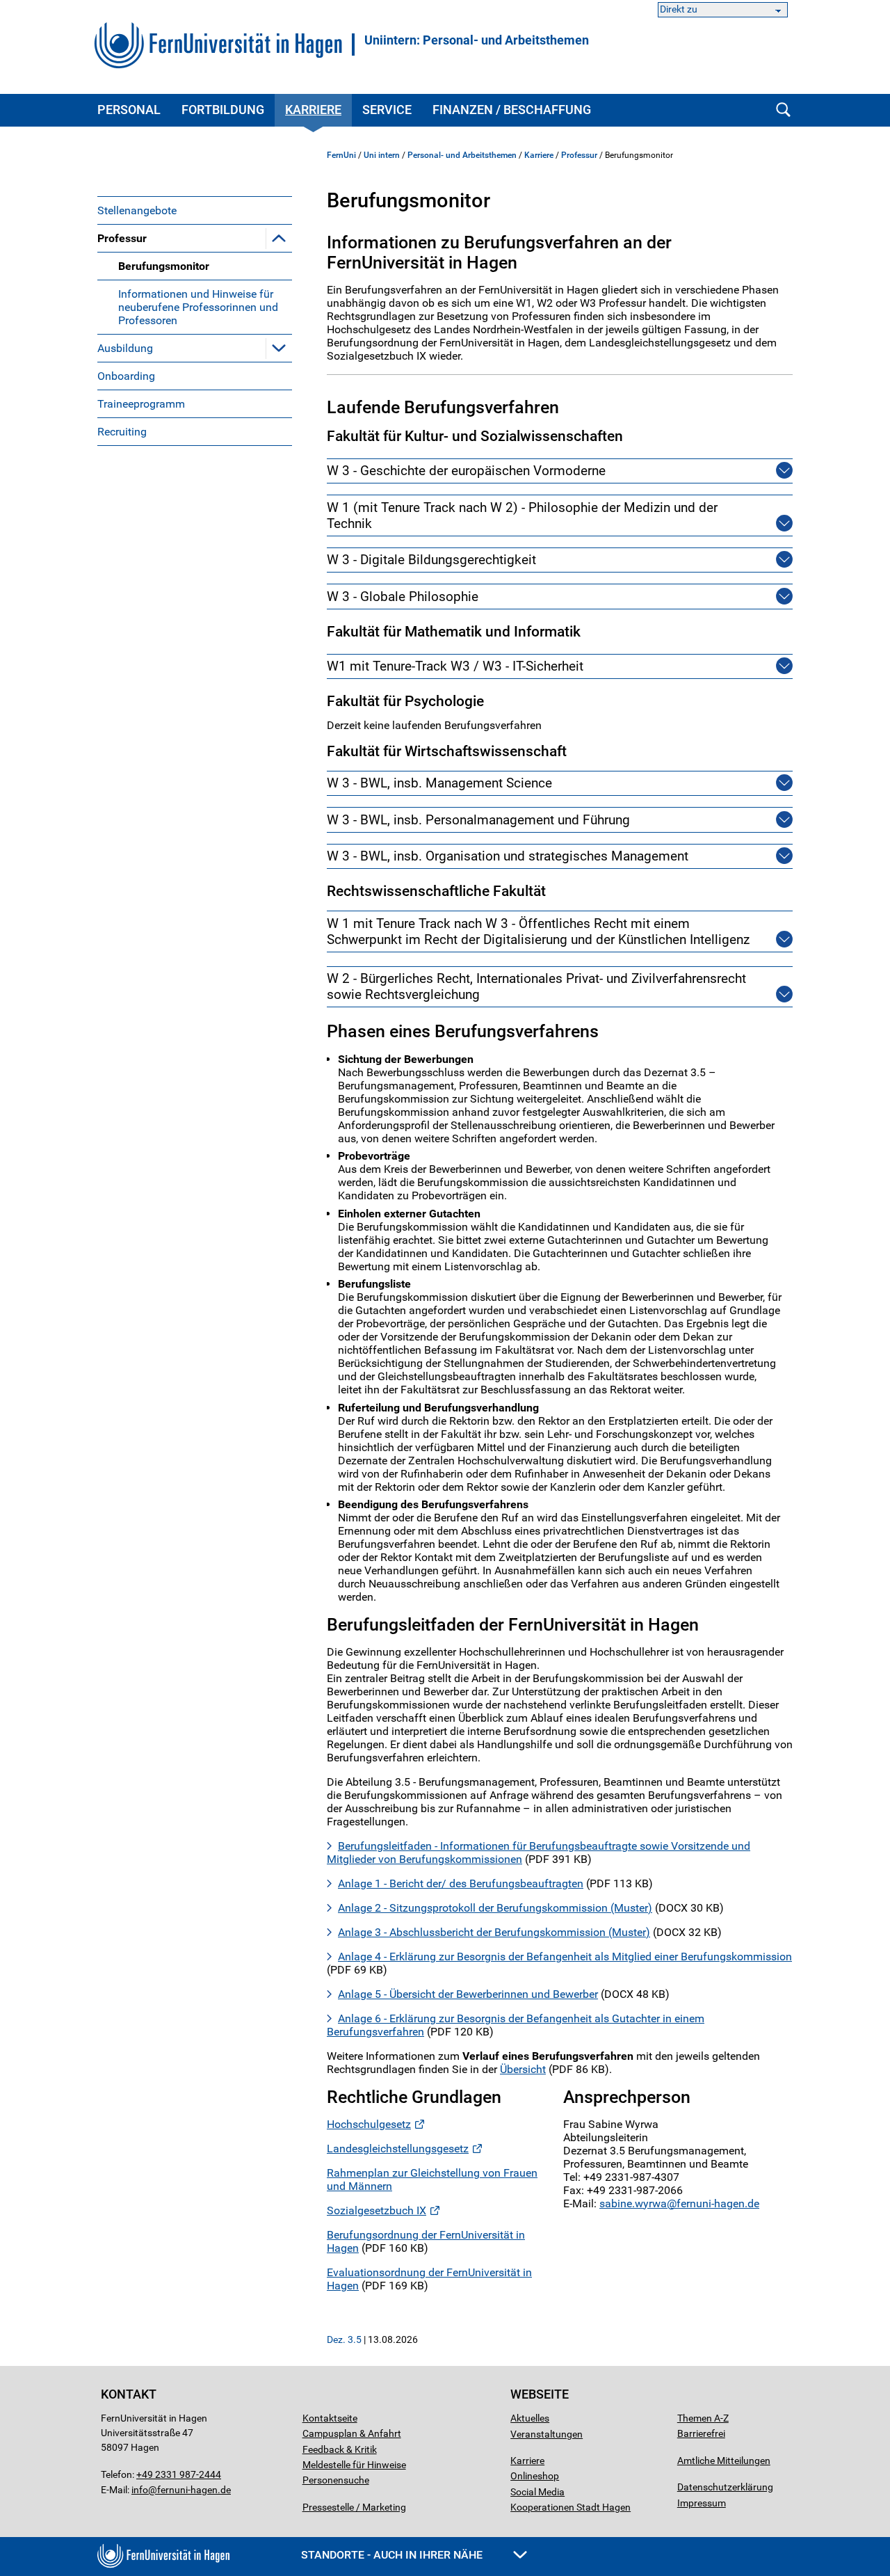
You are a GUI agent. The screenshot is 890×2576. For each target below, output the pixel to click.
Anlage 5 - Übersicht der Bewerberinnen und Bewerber (468, 1994)
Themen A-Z (703, 2418)
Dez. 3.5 (344, 2339)
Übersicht (523, 2069)
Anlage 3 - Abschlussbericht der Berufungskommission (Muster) (494, 1932)
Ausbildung (125, 348)
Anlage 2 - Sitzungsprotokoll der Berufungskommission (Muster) (495, 1908)
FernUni (341, 155)
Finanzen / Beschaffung (512, 110)
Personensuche (336, 2480)
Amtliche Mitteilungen (724, 2461)
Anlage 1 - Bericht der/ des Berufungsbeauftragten (461, 1883)
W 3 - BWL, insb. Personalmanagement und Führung (478, 820)
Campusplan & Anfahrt (352, 2433)
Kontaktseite (330, 2418)
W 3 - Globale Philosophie (403, 597)
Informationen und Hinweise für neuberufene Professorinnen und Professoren (198, 307)
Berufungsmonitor (164, 266)
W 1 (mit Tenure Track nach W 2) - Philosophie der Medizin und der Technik (522, 515)
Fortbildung (223, 110)
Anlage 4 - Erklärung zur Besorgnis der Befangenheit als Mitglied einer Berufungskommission (565, 1957)
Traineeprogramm (141, 404)
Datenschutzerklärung (725, 2487)
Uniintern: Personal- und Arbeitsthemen (477, 40)
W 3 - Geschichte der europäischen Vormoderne (466, 471)
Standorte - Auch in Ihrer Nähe (393, 2555)
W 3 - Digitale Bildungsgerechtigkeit (431, 560)
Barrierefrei (701, 2433)
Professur (122, 238)
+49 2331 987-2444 (179, 2474)
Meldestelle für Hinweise (354, 2465)
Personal (129, 110)
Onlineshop (535, 2476)
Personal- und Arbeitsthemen (462, 155)
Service (387, 110)
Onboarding (126, 376)
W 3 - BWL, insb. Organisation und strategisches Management (508, 856)
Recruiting (122, 432)
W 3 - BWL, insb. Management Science (439, 783)
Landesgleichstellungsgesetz (398, 2149)
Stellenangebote (137, 210)
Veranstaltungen (547, 2434)
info (140, 2490)
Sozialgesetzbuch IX (377, 2210)
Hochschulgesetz (369, 2124)
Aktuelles (530, 2418)
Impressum (702, 2503)
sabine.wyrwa (633, 2203)
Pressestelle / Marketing (354, 2507)
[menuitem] (195, 210)
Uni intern (382, 155)
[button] (279, 238)
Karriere (313, 110)
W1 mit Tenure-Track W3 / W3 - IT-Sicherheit (455, 666)
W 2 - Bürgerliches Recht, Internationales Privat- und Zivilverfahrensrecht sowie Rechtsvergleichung (536, 986)
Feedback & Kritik (340, 2449)
